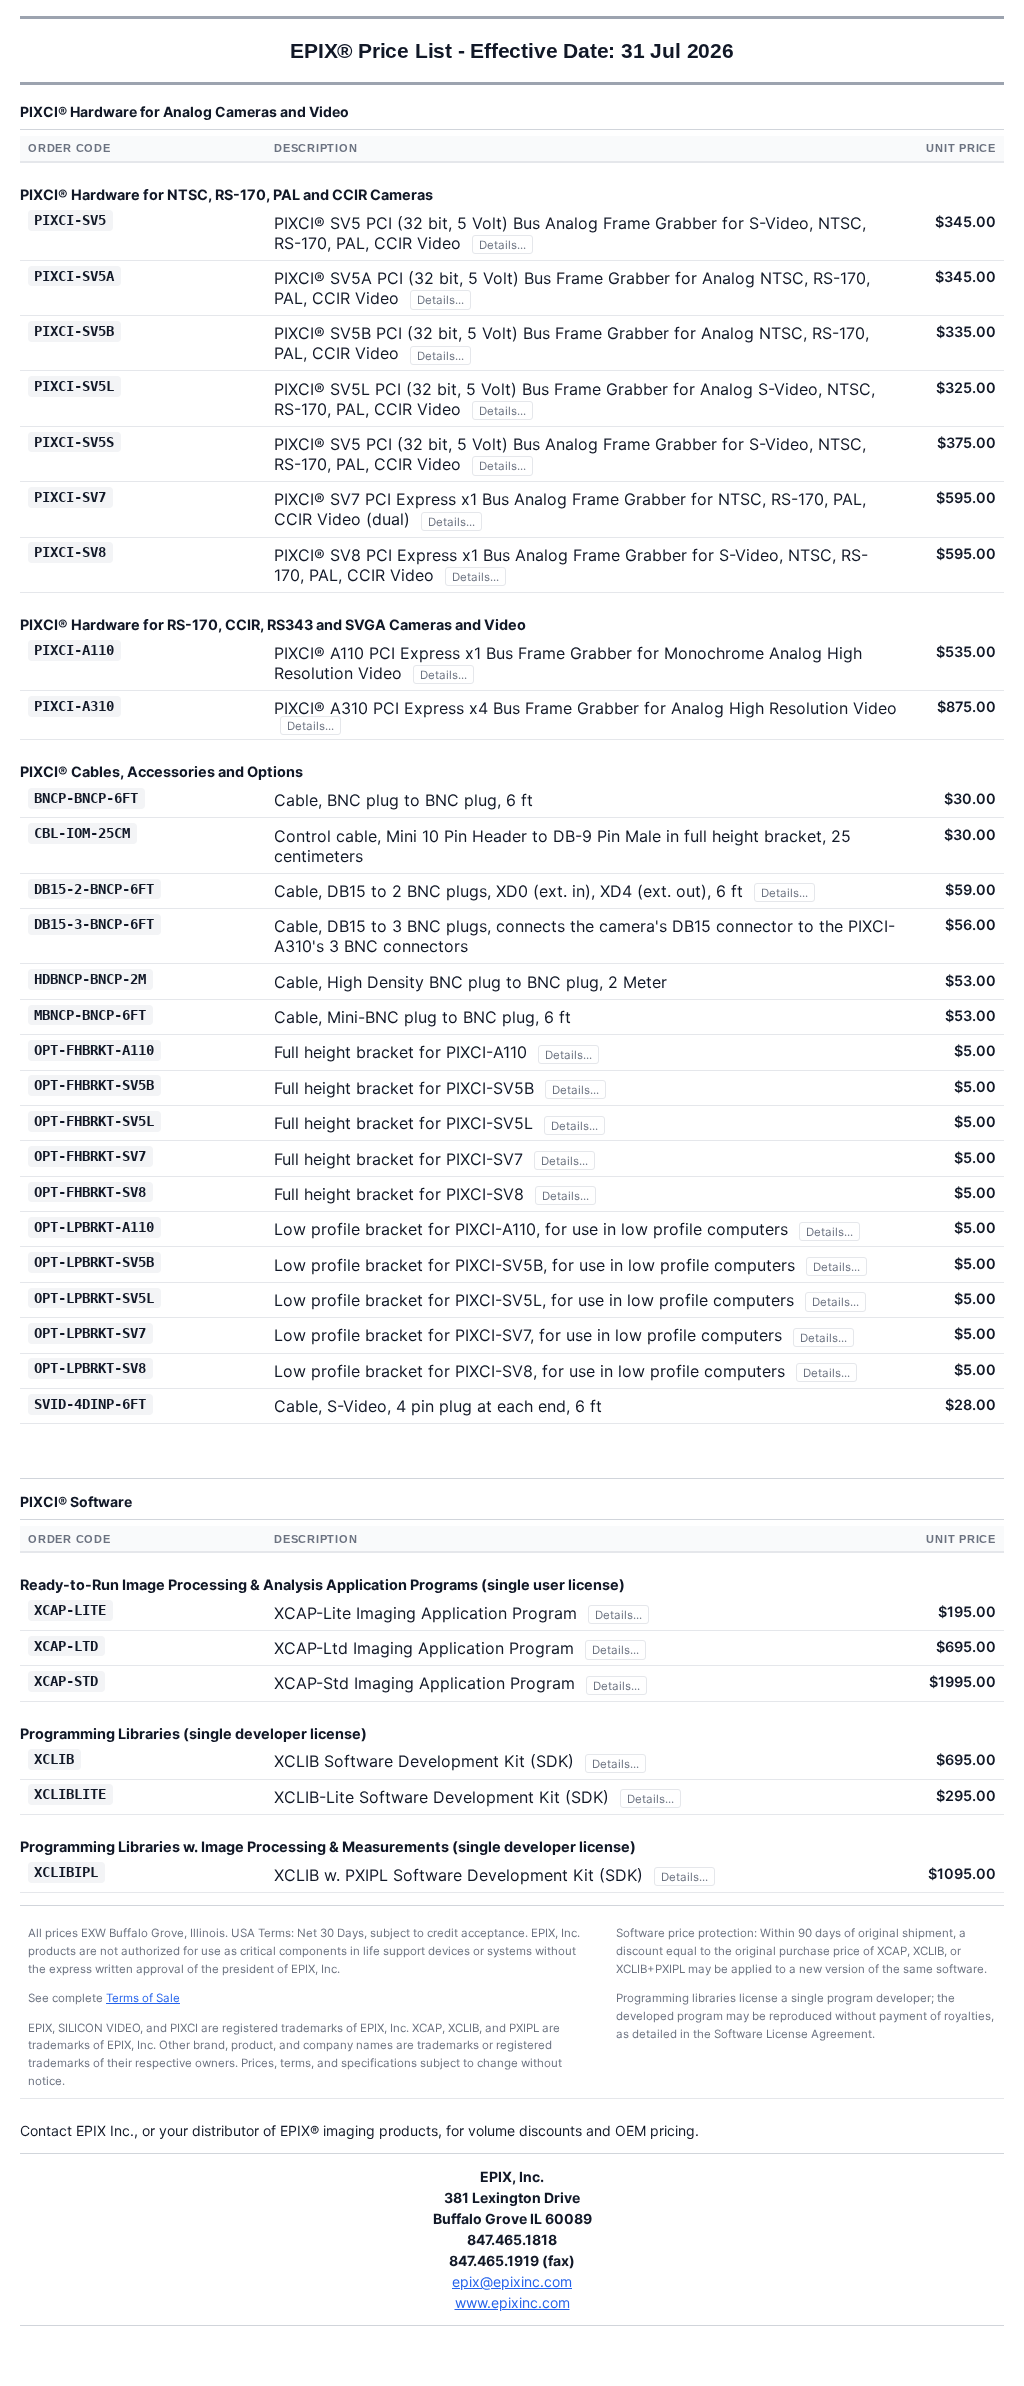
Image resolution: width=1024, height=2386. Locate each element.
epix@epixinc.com (512, 2281)
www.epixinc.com (512, 2302)
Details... (502, 245)
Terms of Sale (143, 1998)
